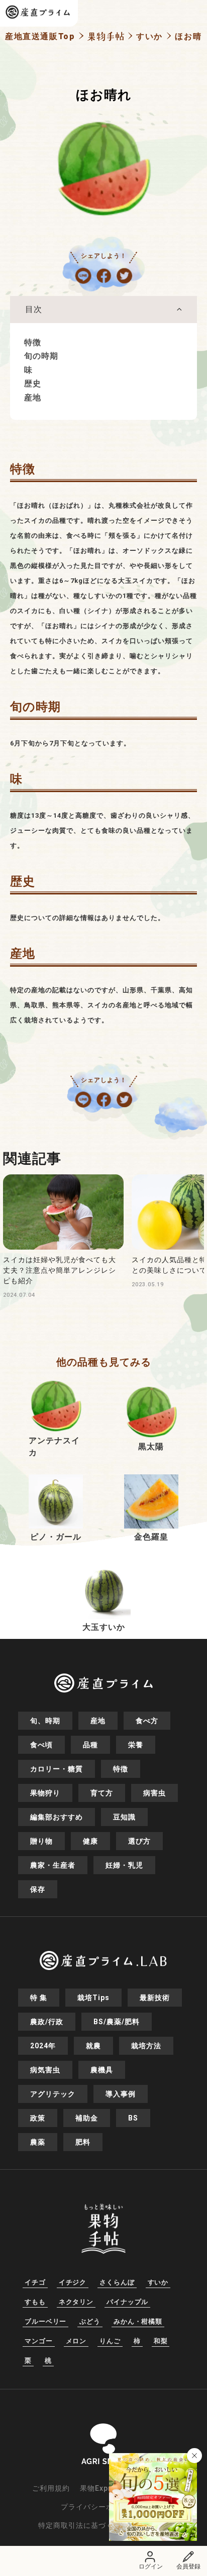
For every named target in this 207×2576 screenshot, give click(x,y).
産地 (33, 398)
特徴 (33, 342)
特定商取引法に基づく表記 (83, 2525)
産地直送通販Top (40, 36)
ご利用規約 (51, 2488)
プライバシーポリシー (98, 2507)
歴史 (33, 384)
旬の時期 (41, 356)
